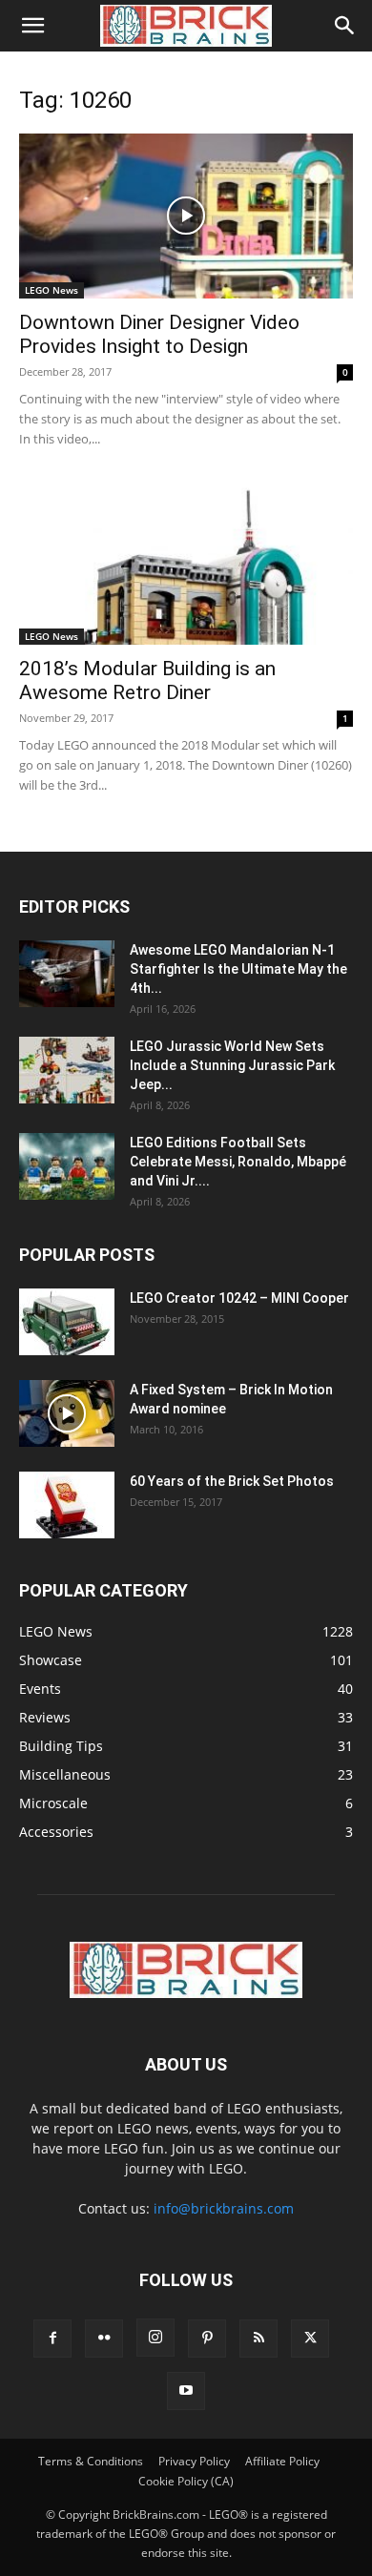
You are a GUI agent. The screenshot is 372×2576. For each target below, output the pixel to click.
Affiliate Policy (282, 2461)
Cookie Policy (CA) (186, 2481)
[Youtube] (186, 2391)
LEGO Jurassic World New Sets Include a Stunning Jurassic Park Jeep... (232, 1065)
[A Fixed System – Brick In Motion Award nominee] (67, 1413)
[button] (32, 26)
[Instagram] (155, 2338)
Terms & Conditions (91, 2461)
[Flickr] (104, 2339)
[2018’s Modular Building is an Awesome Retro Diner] (186, 562)
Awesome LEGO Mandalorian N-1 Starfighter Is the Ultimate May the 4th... (238, 969)
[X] (310, 2339)
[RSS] (258, 2339)
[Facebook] (52, 2339)
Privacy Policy (194, 2461)
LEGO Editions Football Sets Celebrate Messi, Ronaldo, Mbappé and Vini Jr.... (238, 1162)
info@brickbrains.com (224, 2208)
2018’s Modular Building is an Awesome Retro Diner (147, 680)
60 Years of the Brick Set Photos (232, 1481)
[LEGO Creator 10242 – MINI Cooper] (67, 1322)
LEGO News (52, 290)
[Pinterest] (207, 2339)
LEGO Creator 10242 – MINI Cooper (239, 1298)
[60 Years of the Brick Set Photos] (67, 1505)
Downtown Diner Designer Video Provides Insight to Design (159, 334)
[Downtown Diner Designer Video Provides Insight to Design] (186, 216)
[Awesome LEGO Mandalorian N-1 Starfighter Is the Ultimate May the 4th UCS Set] (67, 974)
